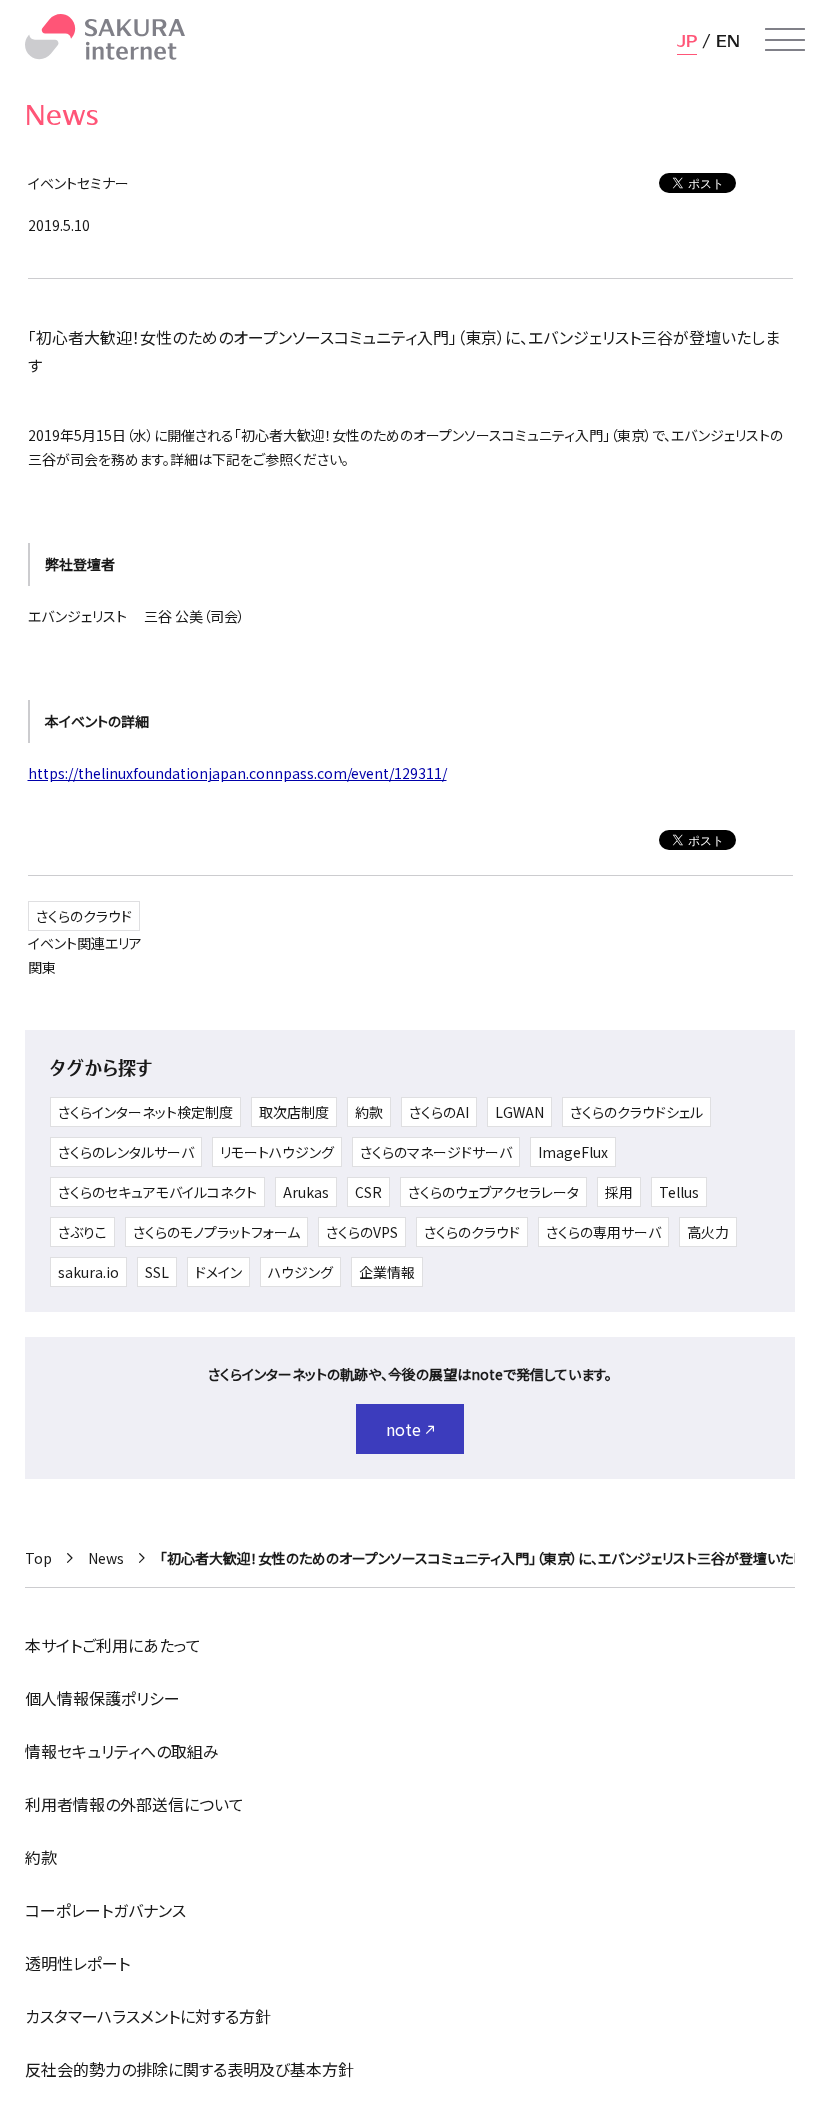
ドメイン (218, 1272)
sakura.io (88, 1272)
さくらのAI (439, 1112)
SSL (157, 1272)
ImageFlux (573, 1152)
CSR (368, 1192)
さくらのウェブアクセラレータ (493, 1192)
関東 (42, 967)
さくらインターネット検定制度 (145, 1112)
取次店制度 (294, 1112)
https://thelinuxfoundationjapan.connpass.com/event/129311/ (237, 773)
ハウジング (300, 1272)
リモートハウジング (277, 1152)
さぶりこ (82, 1232)
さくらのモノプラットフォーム (216, 1232)
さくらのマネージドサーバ (436, 1152)
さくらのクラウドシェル (636, 1112)
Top (38, 1558)
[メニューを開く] (785, 40)
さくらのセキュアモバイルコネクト (157, 1192)
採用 (619, 1192)
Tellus (679, 1192)
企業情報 (387, 1272)
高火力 (708, 1232)
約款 (369, 1112)
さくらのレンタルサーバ (126, 1152)
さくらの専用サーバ (603, 1232)
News (106, 1558)
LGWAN (519, 1112)
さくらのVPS (362, 1232)
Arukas (306, 1192)
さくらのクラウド (84, 916)
